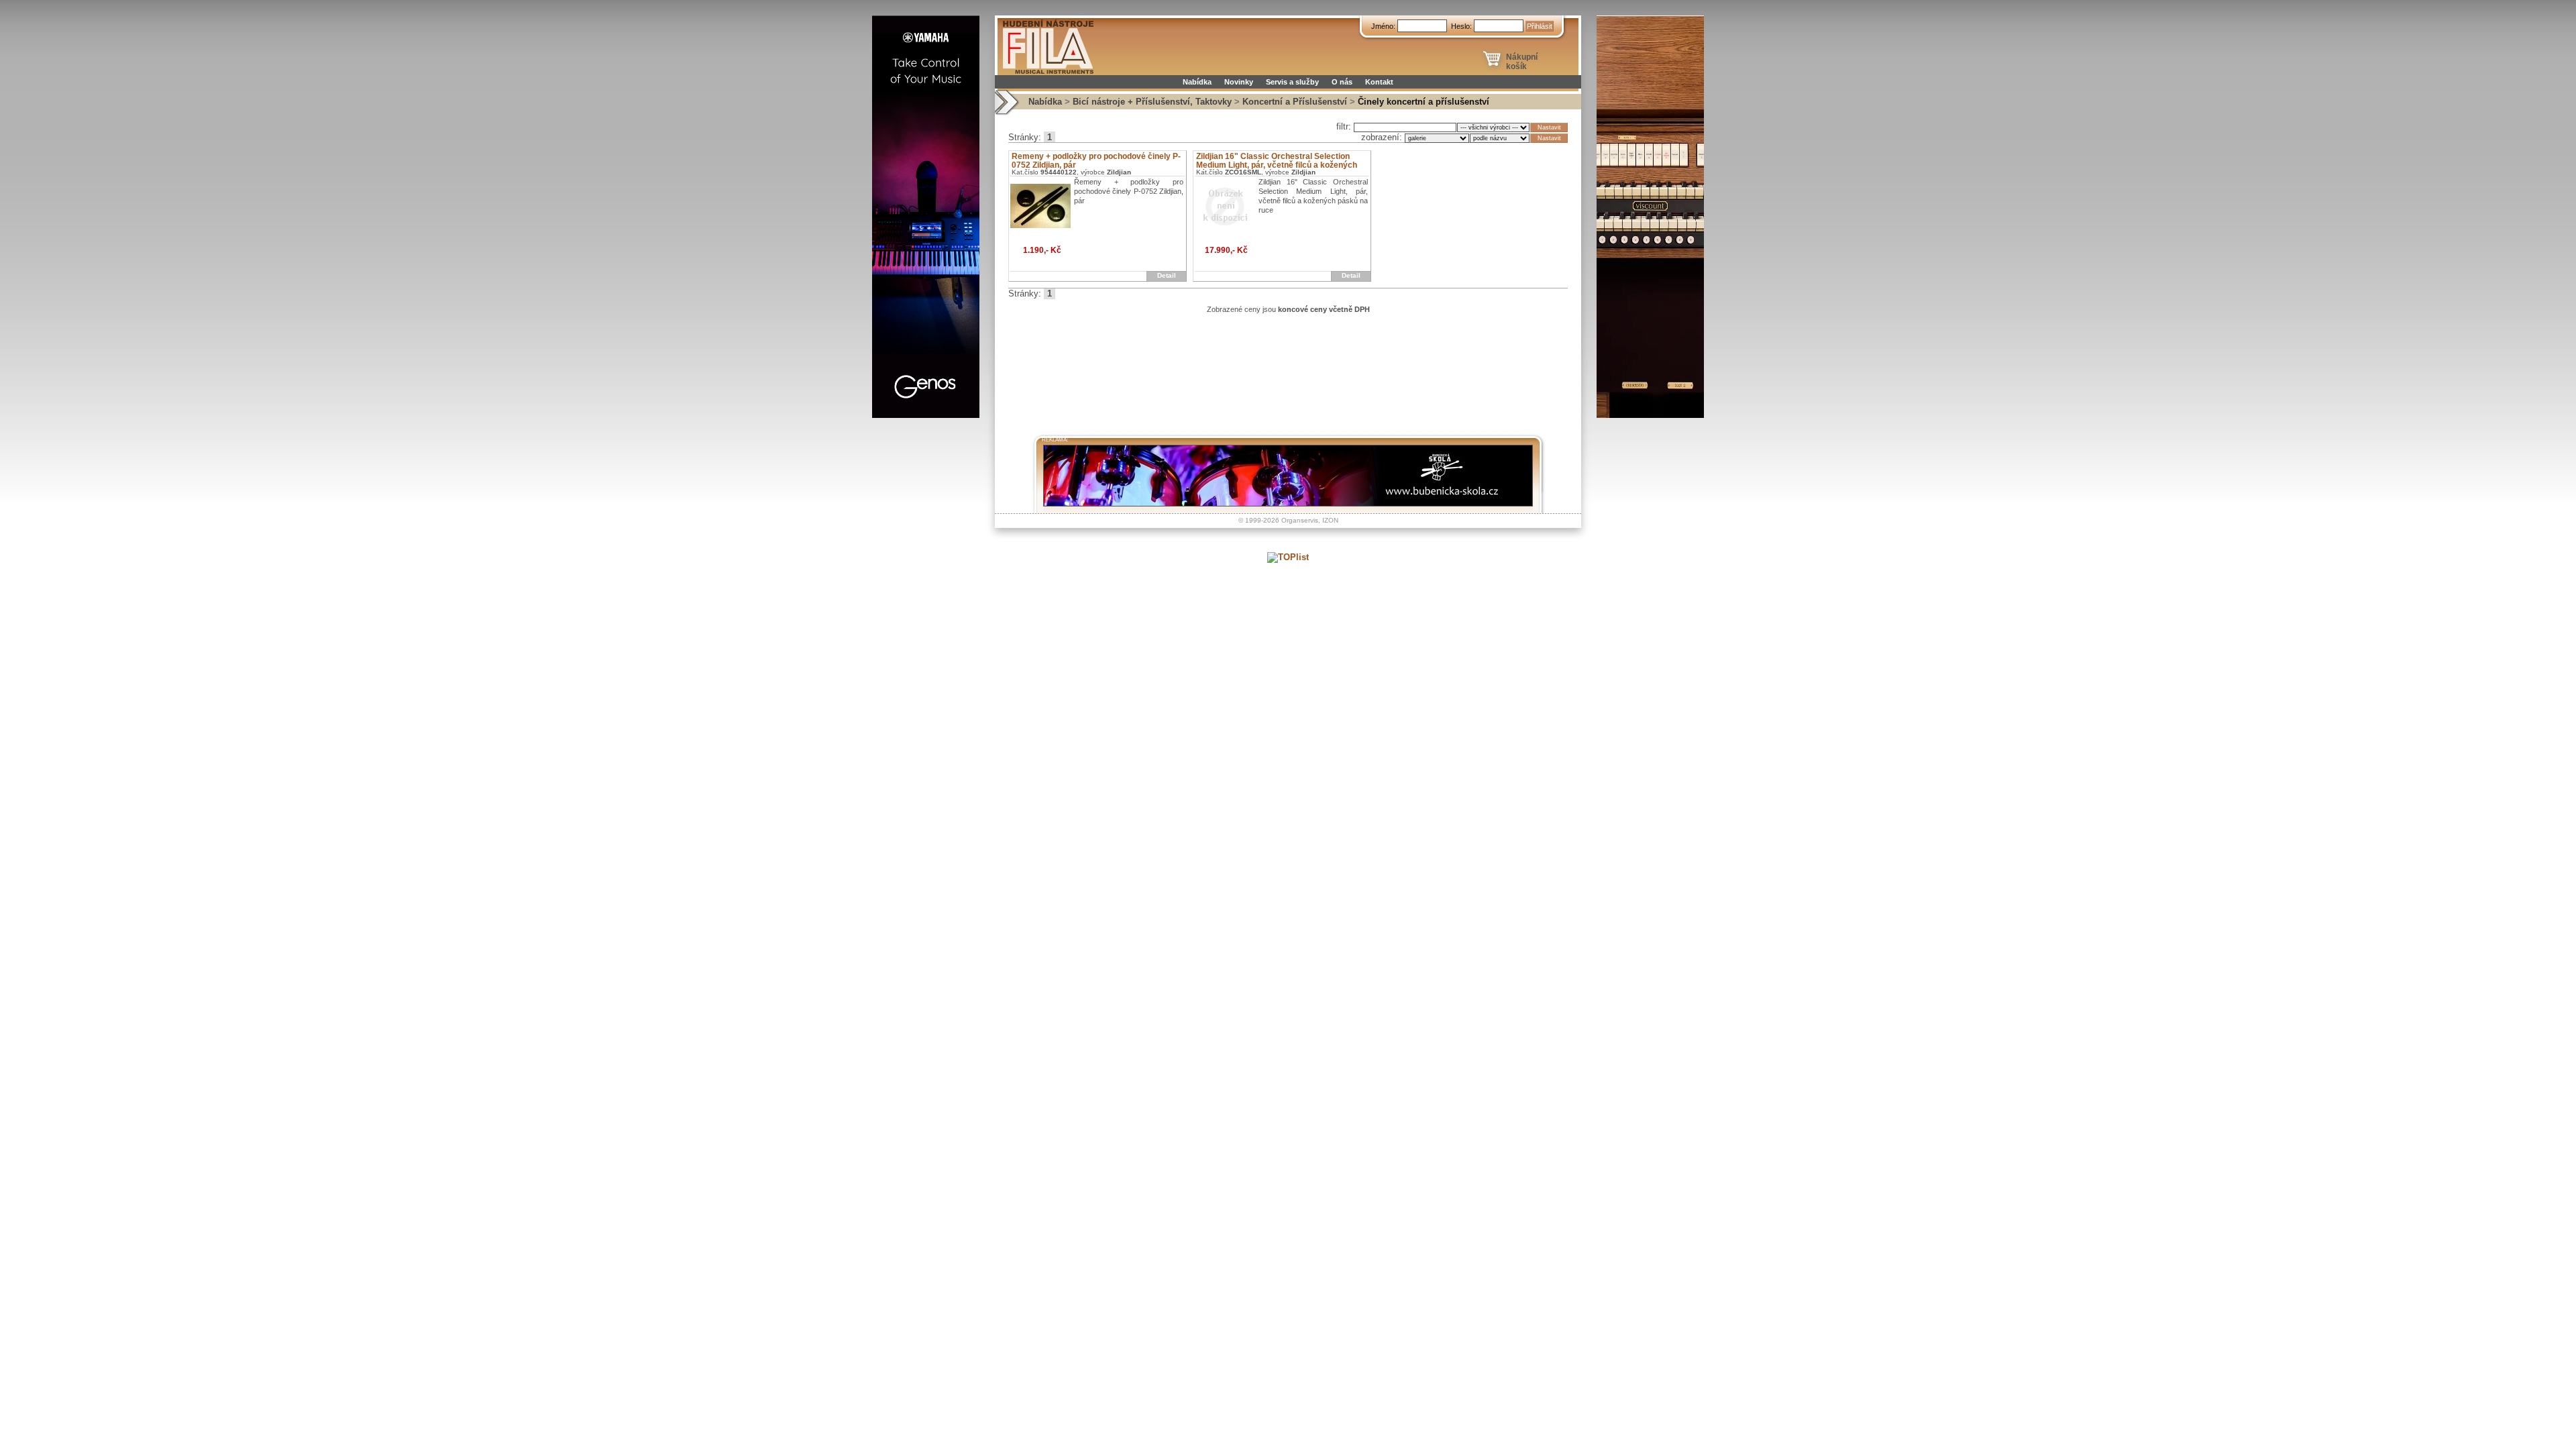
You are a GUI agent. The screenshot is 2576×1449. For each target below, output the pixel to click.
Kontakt (1379, 82)
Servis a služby (1292, 82)
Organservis (1300, 520)
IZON (1330, 520)
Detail (1167, 275)
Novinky (1239, 82)
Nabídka (1197, 82)
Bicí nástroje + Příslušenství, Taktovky (1152, 102)
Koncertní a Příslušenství (1295, 102)
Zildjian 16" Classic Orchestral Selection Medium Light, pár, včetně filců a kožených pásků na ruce (1277, 165)
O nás (1342, 82)
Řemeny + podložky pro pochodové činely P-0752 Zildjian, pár (1096, 161)
